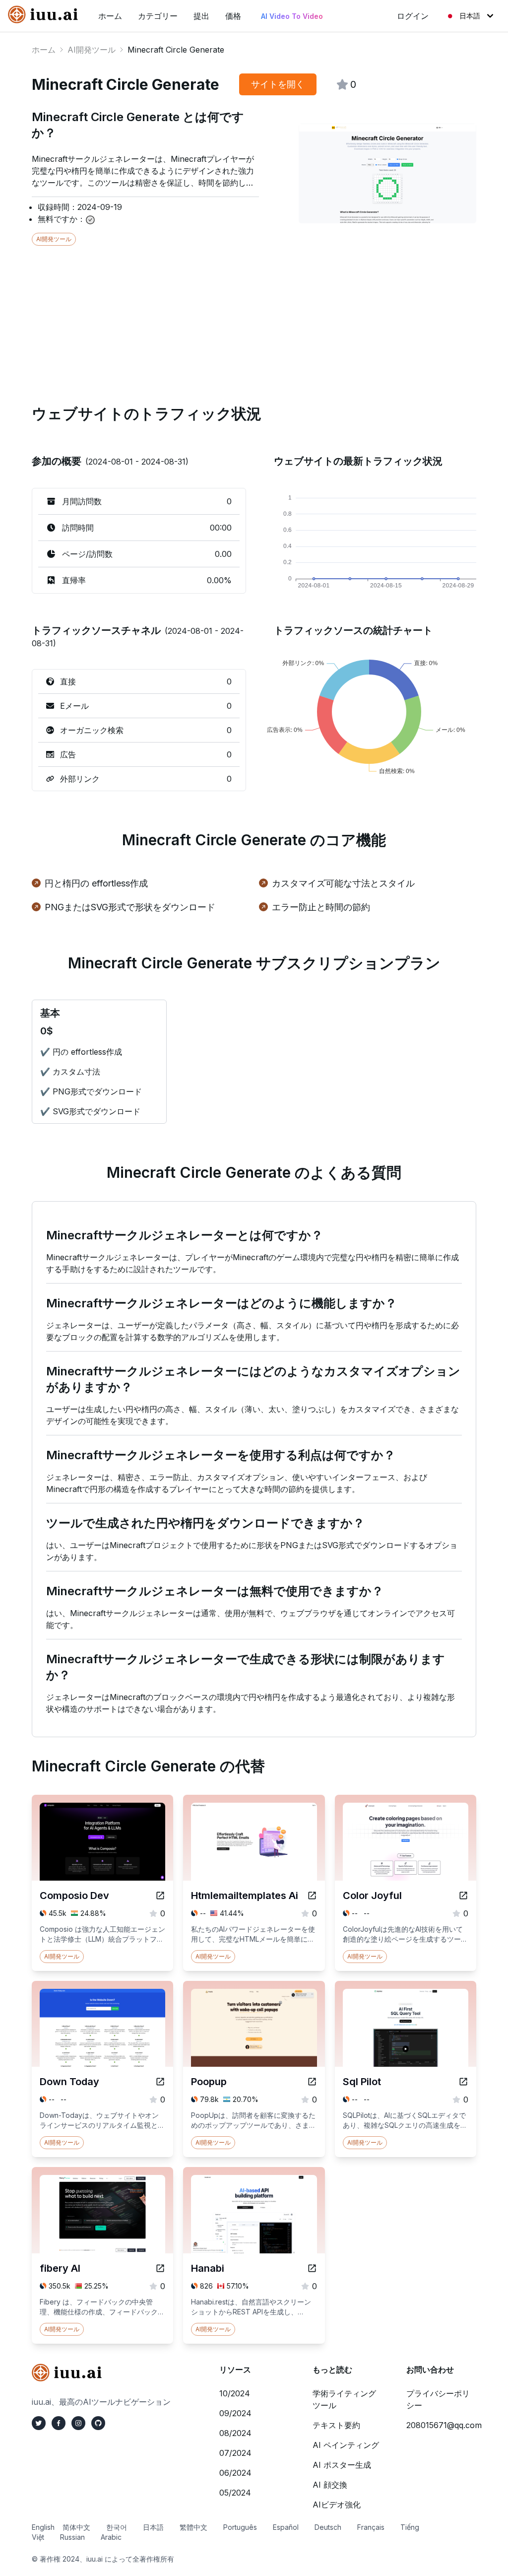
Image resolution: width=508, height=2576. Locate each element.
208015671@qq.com (444, 2425)
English (43, 2527)
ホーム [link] (110, 16)
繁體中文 (193, 2527)
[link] (45, 14)
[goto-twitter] (39, 2423)
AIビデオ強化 (337, 2505)
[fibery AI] (160, 2268)
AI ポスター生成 (342, 2465)
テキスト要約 (336, 2425)
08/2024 (235, 2433)
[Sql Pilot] (463, 2082)
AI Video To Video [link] (292, 16)
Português (240, 2527)
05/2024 (235, 2493)
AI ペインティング (346, 2445)
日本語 (470, 16)
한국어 (117, 2527)
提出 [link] (201, 16)
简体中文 (76, 2527)
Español (286, 2527)
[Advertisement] (254, 315)
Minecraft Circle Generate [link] (176, 50)
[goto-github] (98, 2423)
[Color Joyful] (463, 1896)
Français (371, 2527)
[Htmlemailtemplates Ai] (312, 1896)
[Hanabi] (312, 2268)
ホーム (44, 50)
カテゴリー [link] (158, 16)
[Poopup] (312, 2082)
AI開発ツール (92, 50)
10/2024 (235, 2393)
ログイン (413, 16)
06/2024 (235, 2473)
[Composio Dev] (160, 1896)
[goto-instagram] (78, 2423)
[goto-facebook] (59, 2423)
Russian (72, 2537)
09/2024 (235, 2413)
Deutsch (328, 2527)
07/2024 (235, 2453)
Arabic (111, 2537)
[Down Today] (160, 2082)
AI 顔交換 (330, 2485)
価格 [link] (233, 16)
